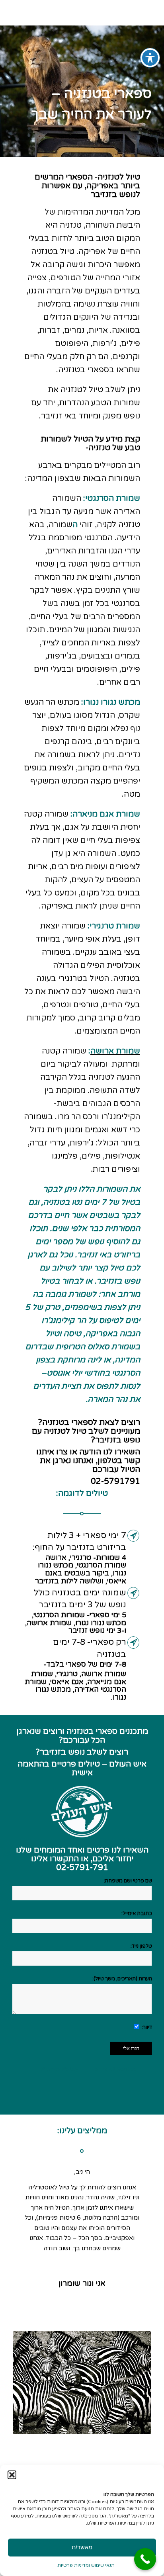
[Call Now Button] (145, 2559)
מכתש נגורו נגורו (112, 702)
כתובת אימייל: (137, 1913)
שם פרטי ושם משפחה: (128, 1881)
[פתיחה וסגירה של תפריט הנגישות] (150, 58)
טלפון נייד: (141, 1946)
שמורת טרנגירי (115, 926)
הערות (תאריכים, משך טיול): (122, 1979)
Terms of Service (114, 2069)
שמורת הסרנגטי (113, 498)
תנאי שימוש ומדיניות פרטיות (86, 2565)
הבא (133, 2179)
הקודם (31, 2179)
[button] (12, 2475)
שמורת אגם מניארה (106, 814)
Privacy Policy (60, 2069)
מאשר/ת (82, 2547)
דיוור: (146, 2027)
